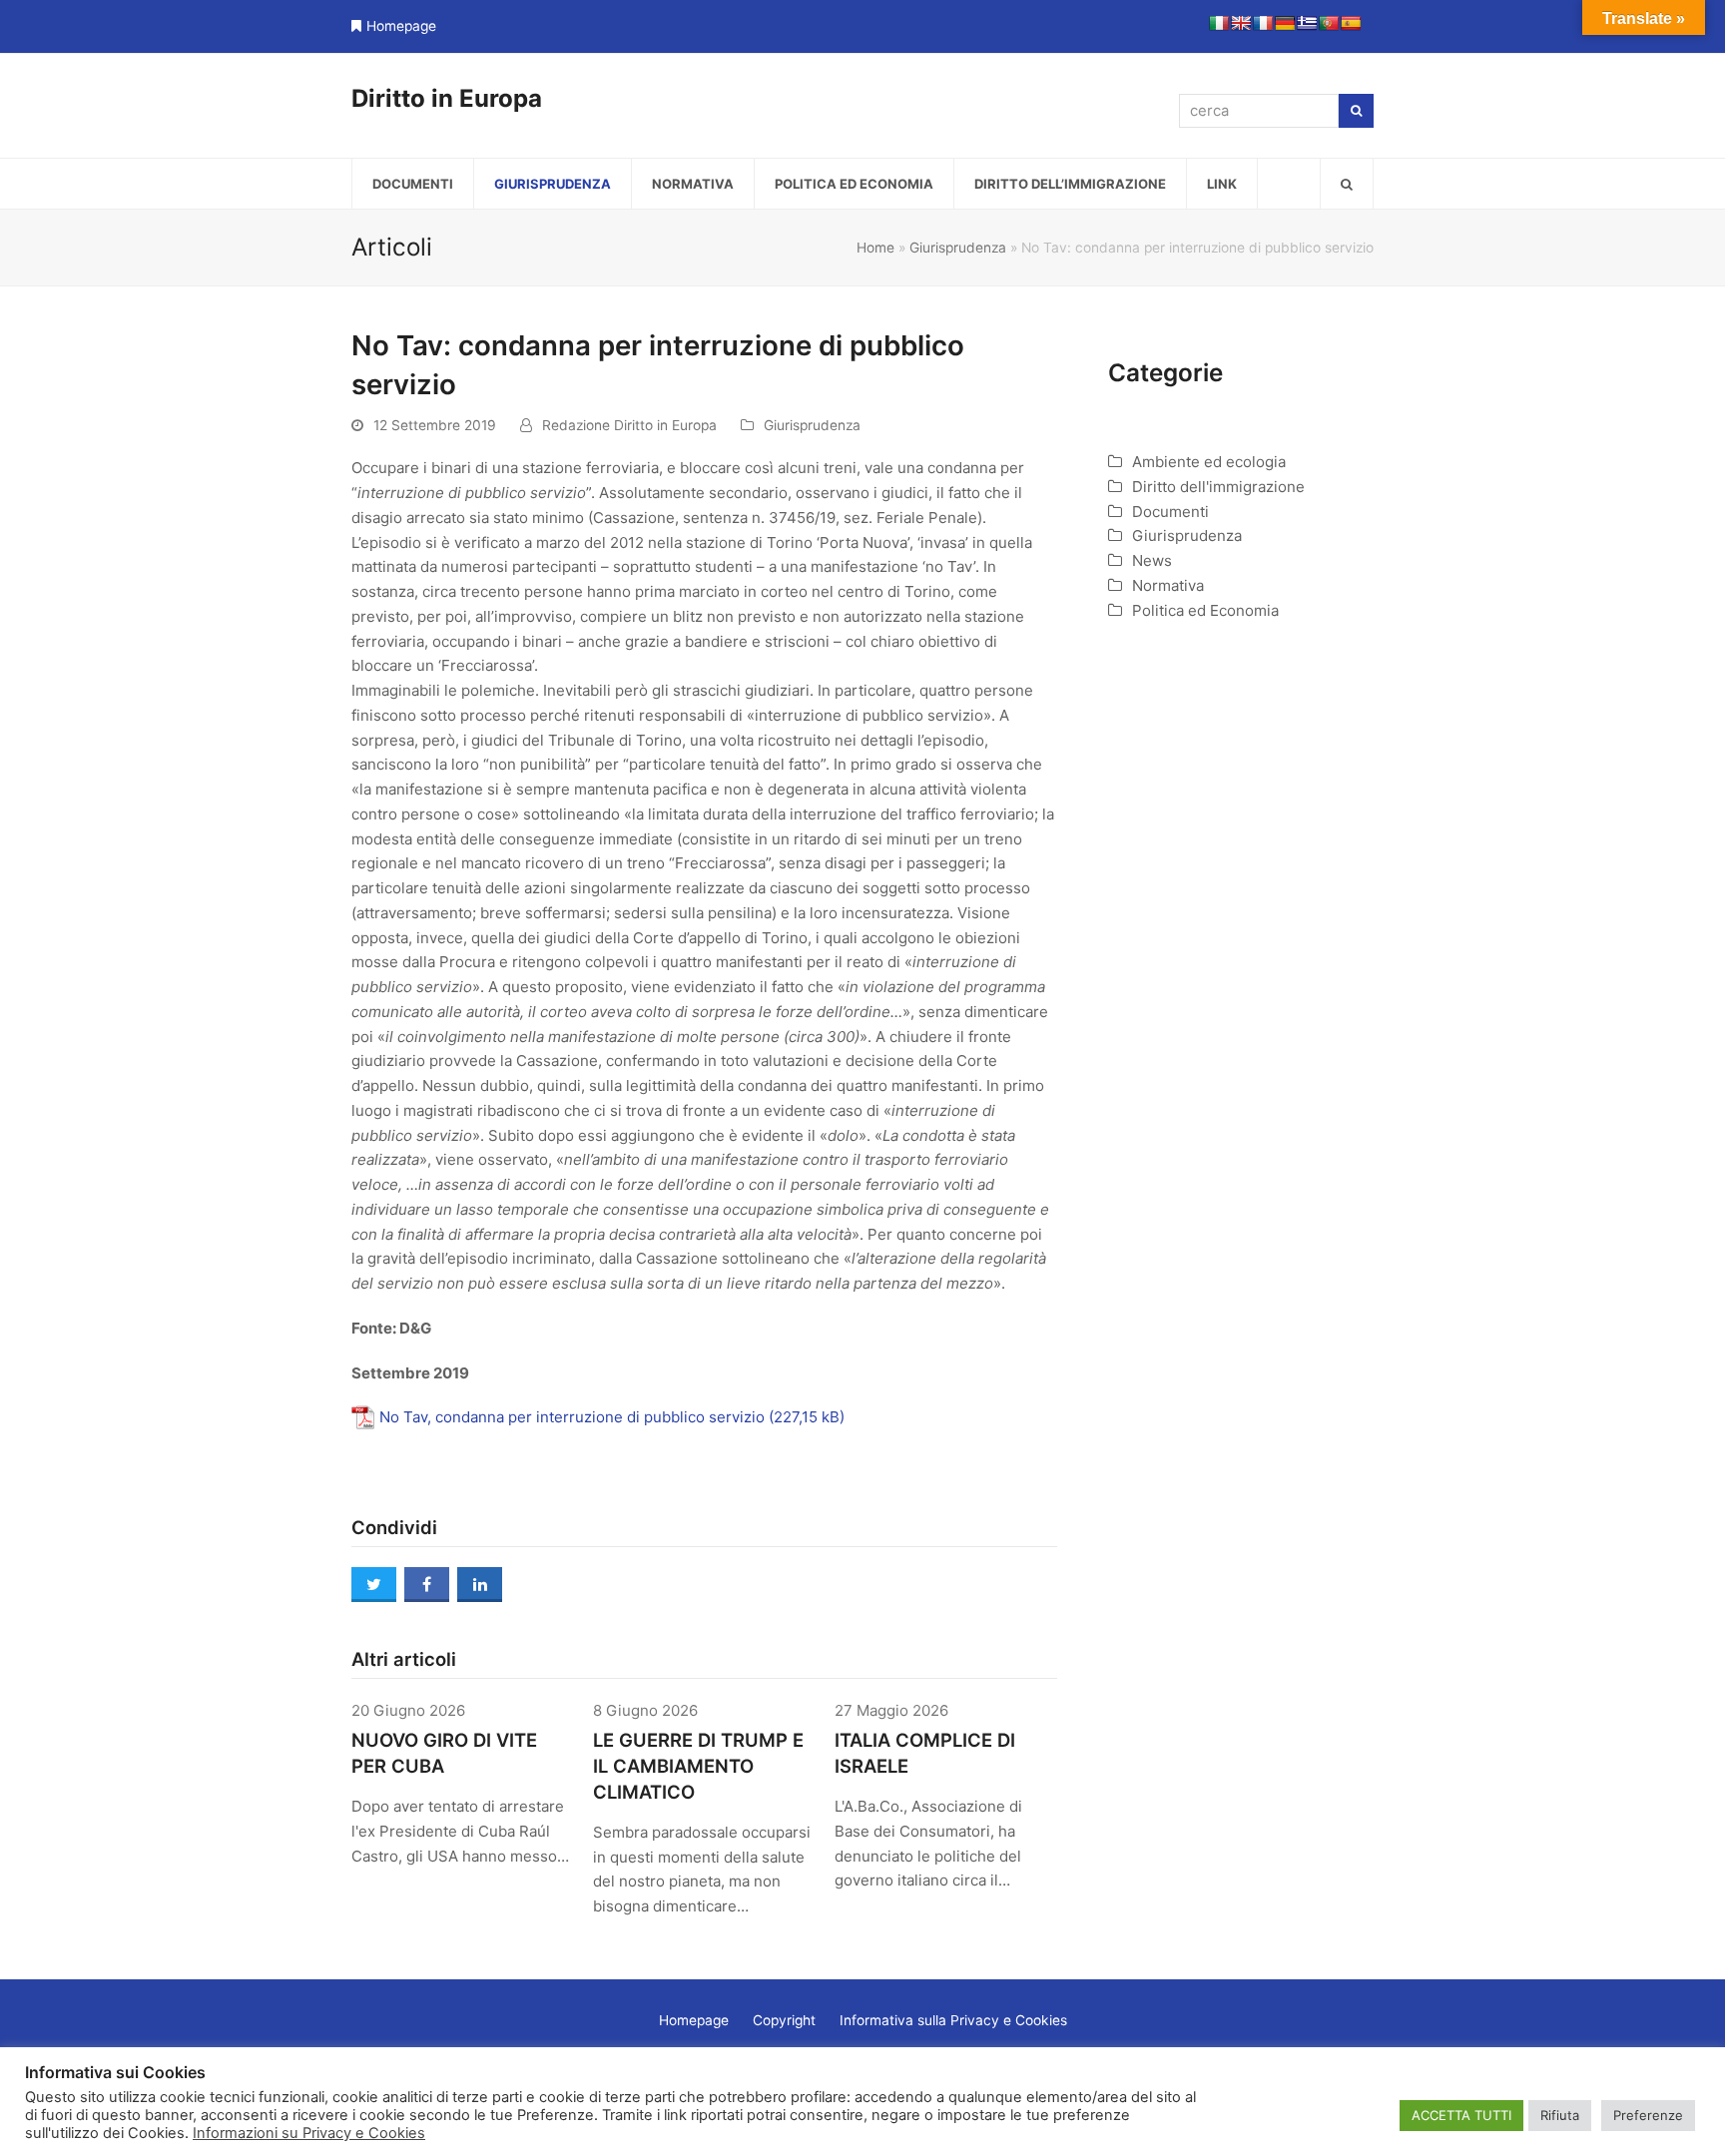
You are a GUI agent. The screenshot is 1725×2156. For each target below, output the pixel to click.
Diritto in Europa (447, 98)
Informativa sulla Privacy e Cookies (953, 2020)
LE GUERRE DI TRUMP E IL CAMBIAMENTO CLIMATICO (698, 1766)
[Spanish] (1351, 23)
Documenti (1170, 512)
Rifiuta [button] (1560, 2115)
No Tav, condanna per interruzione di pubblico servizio (572, 1417)
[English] (1241, 23)
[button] (1347, 184)
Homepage (401, 26)
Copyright (784, 2020)
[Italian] (1219, 23)
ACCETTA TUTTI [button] (1461, 2115)
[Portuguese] (1329, 23)
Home (875, 248)
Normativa (1168, 585)
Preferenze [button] (1648, 2115)
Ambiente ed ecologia (1209, 462)
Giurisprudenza (958, 248)
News (1152, 560)
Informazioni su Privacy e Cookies (309, 2133)
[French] (1263, 23)
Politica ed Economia (1205, 610)
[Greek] (1307, 23)
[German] (1285, 23)
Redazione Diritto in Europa (629, 425)
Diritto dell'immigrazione (1218, 487)
